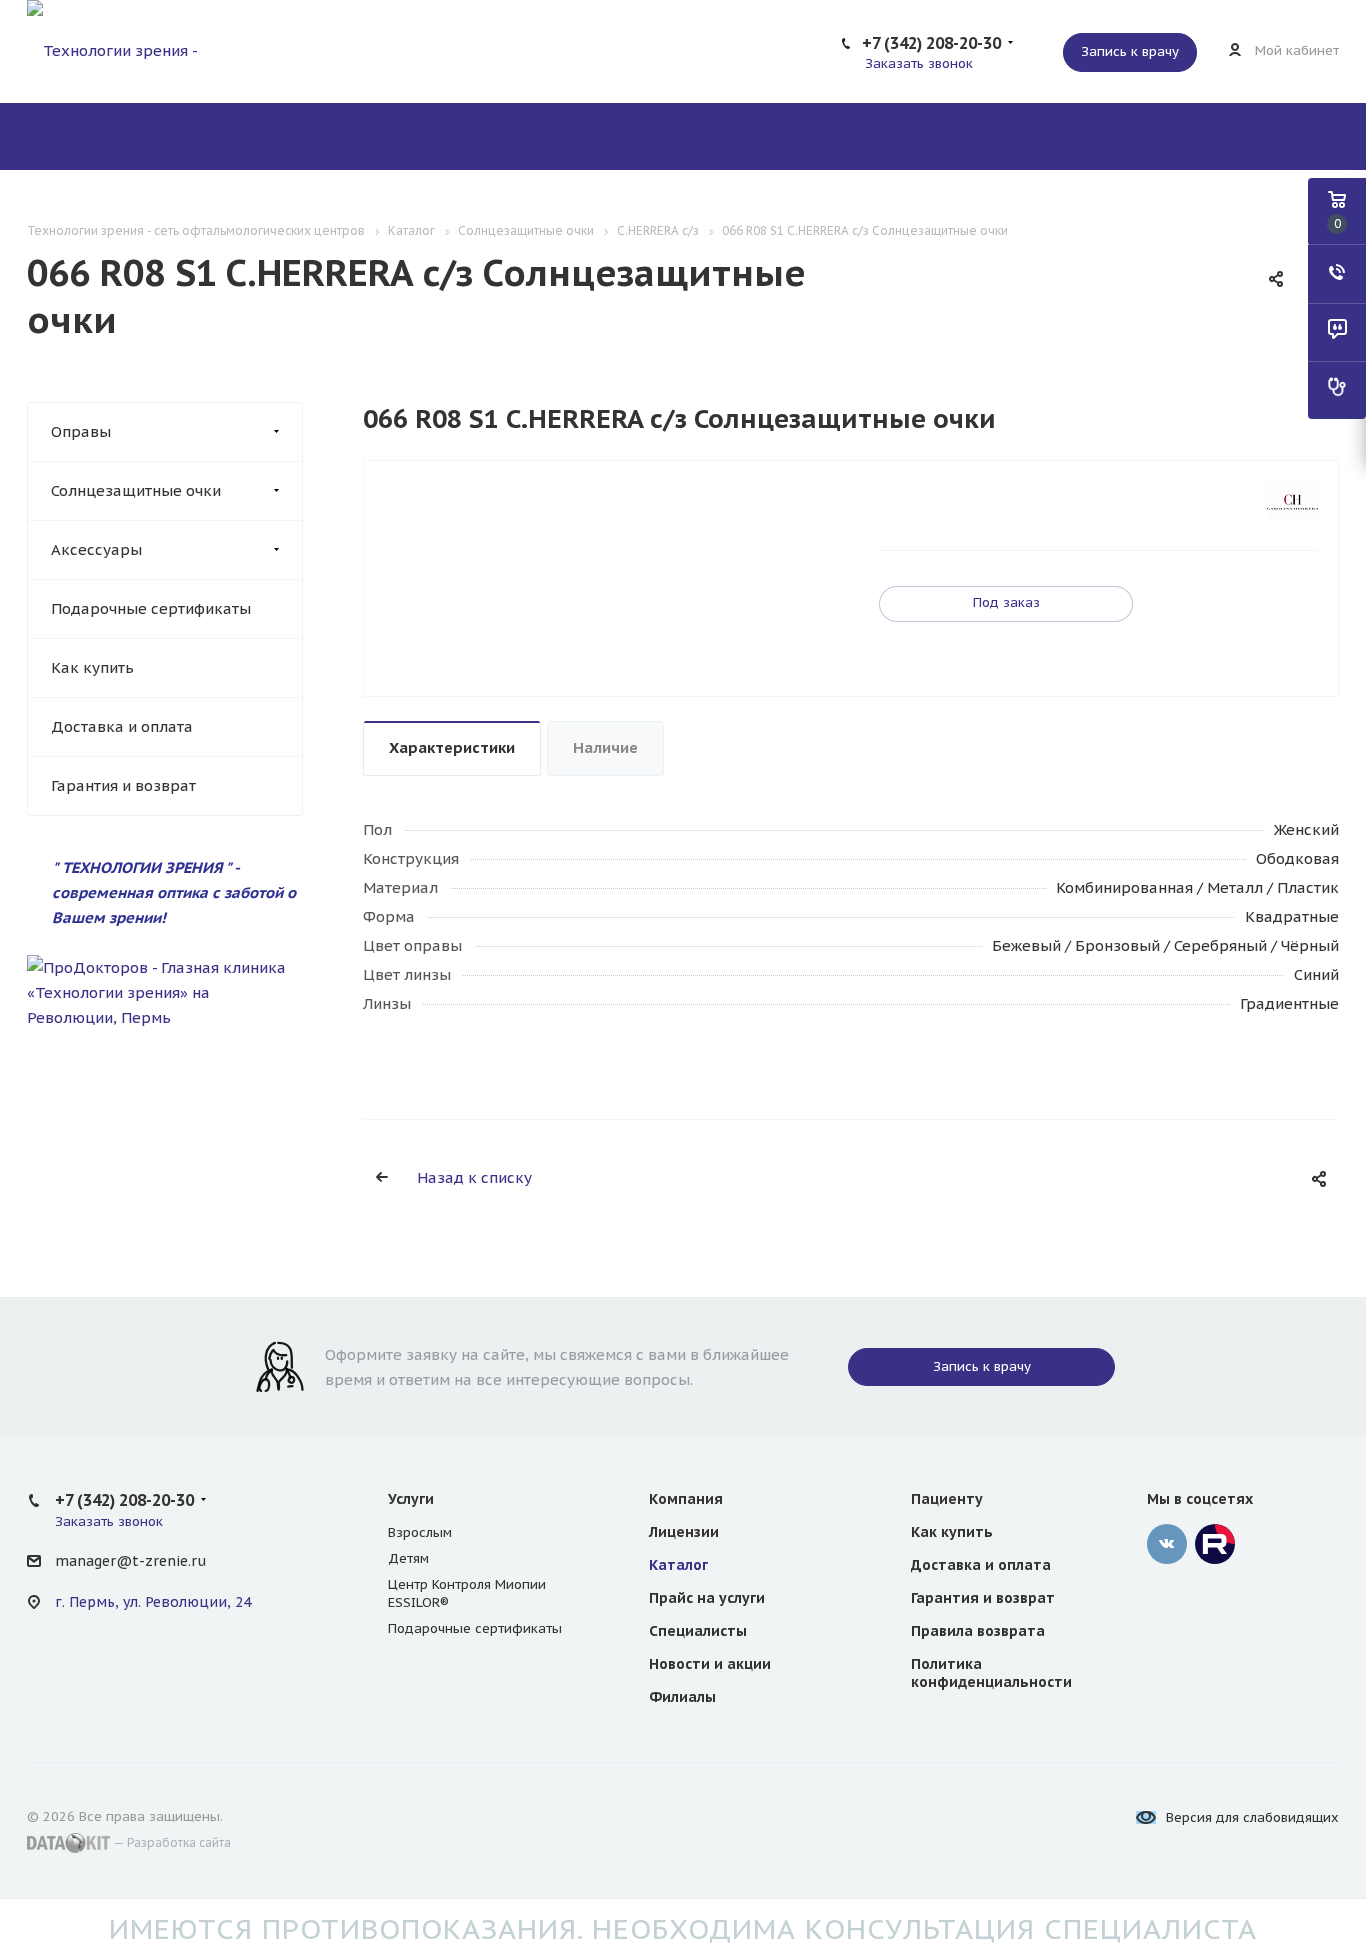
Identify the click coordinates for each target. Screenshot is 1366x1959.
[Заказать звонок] (1337, 274)
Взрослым (420, 1532)
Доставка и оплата (122, 726)
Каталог (678, 1565)
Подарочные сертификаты (151, 608)
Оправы (81, 431)
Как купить (92, 667)
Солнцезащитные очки (136, 490)
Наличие (605, 747)
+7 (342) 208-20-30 (931, 43)
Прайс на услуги (707, 1598)
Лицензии (684, 1532)
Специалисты (698, 1631)
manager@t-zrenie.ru (130, 1561)
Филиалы (682, 1697)
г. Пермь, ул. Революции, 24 (153, 1602)
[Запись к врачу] (1337, 390)
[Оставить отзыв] (1337, 332)
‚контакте (1167, 1544)
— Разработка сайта (170, 1842)
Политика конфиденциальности (991, 1673)
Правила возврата (978, 1631)
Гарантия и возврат (123, 785)
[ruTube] (1215, 1544)
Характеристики (452, 747)
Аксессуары (96, 549)
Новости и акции (710, 1664)
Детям (408, 1558)
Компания (686, 1499)
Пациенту (947, 1499)
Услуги (411, 1499)
